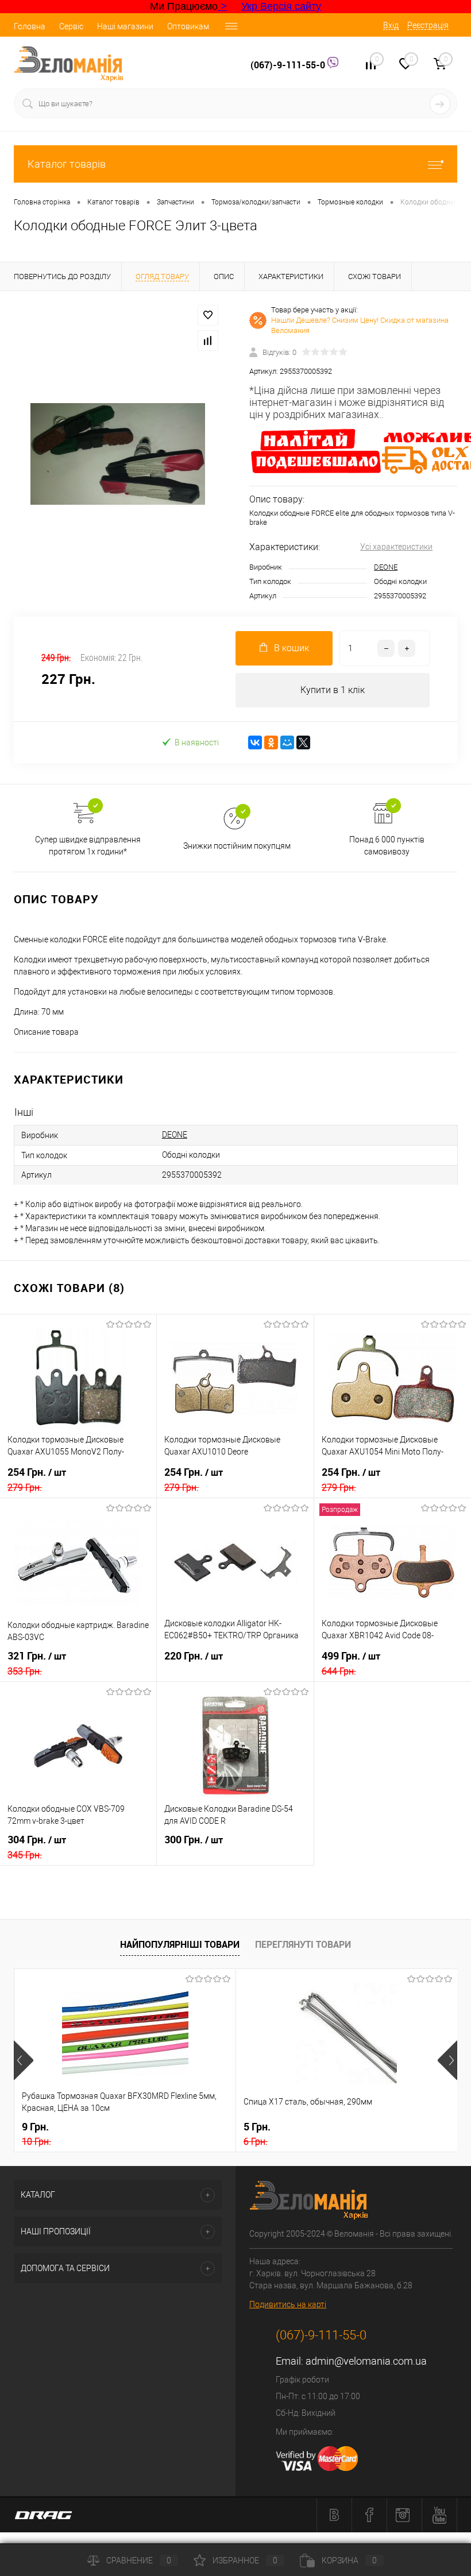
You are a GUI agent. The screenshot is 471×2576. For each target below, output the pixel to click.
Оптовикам (188, 26)
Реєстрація (428, 25)
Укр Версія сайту (281, 6)
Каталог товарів (67, 164)
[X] (303, 742)
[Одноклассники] (271, 742)
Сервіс (71, 26)
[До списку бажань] (208, 315)
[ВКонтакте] (255, 742)
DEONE (386, 567)
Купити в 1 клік (333, 690)
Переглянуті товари (303, 1944)
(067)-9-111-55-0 (289, 65)
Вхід (391, 25)
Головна (30, 26)
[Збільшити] (118, 454)
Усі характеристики (396, 547)
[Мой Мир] (287, 742)
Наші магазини (125, 26)
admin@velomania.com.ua (366, 2361)
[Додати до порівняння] (208, 341)
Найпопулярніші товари (180, 1944)
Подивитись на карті (288, 2304)
